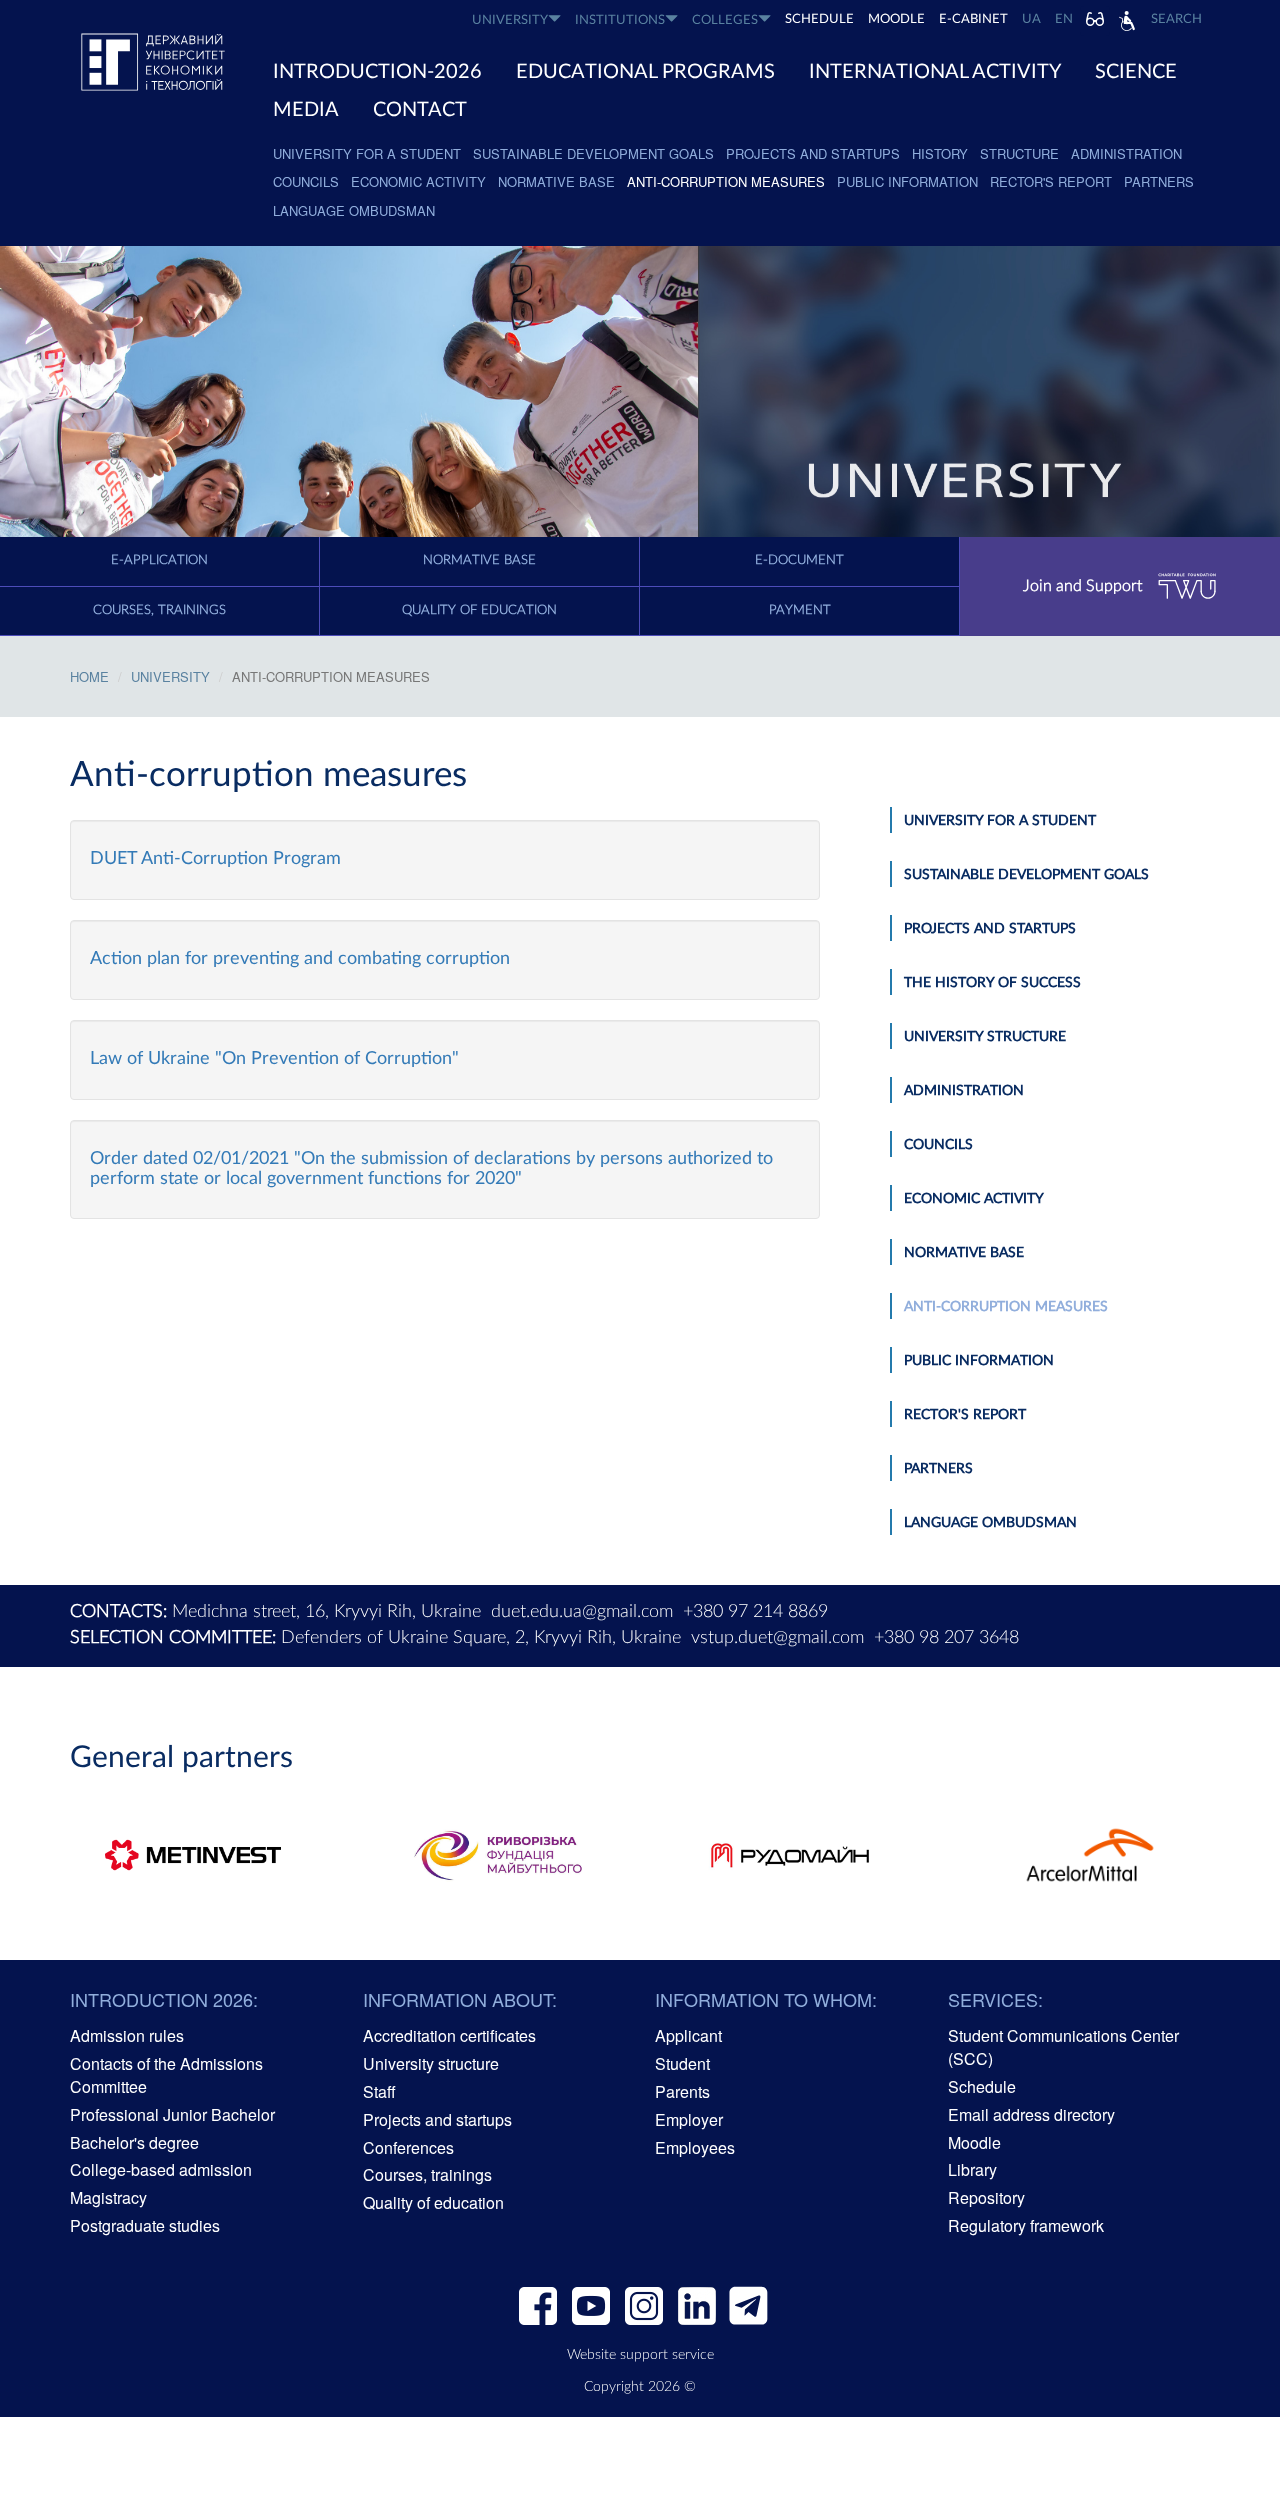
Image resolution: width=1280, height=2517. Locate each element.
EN (1064, 19)
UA (1031, 19)
